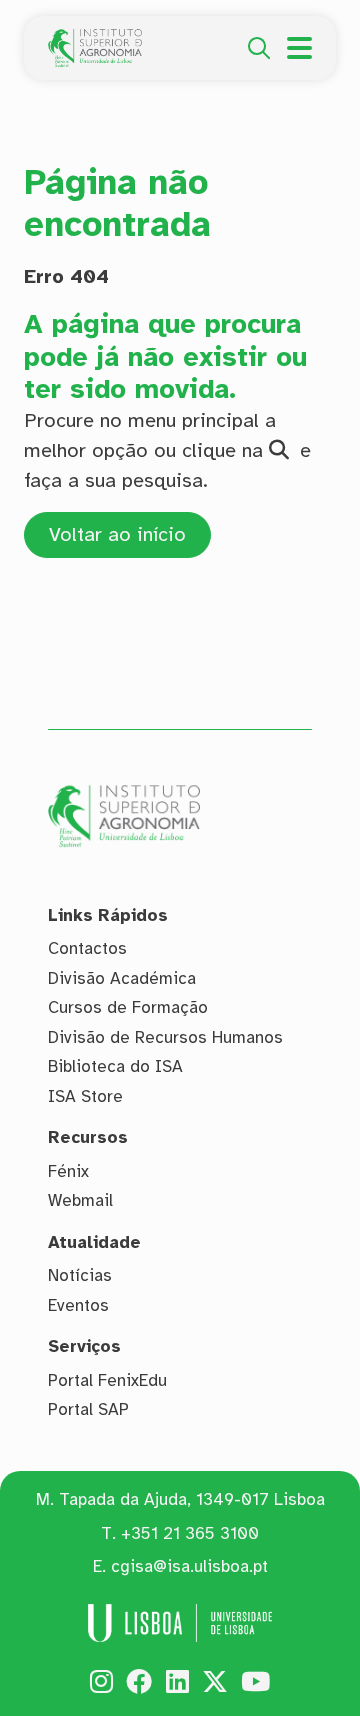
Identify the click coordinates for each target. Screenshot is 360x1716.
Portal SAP (88, 1409)
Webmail (80, 1200)
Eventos (78, 1305)
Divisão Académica (122, 978)
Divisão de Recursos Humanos (165, 1037)
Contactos (87, 948)
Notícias (80, 1275)
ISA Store (85, 1096)
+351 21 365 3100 (190, 1533)
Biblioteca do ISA (115, 1066)
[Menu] (299, 48)
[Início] (95, 40)
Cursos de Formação (128, 1007)
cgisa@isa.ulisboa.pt (189, 1566)
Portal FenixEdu (107, 1380)
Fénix (68, 1171)
